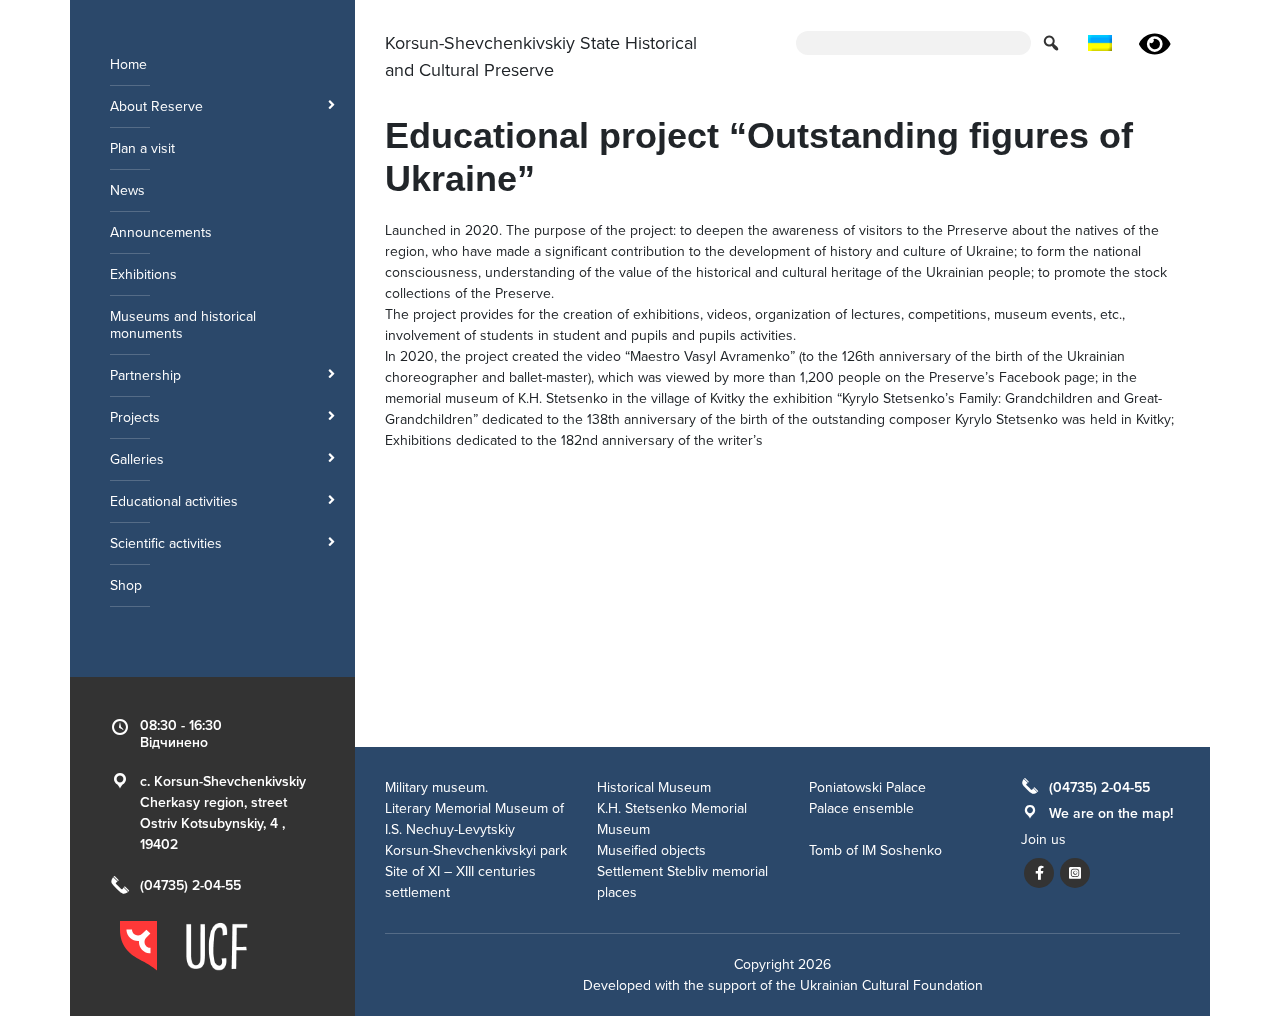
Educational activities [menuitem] (174, 501)
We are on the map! (1111, 813)
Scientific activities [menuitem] (166, 543)
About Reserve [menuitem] (156, 106)
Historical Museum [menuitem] (654, 787)
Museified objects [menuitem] (651, 850)
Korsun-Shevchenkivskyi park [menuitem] (476, 850)
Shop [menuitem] (126, 585)
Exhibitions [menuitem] (143, 274)
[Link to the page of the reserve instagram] (1075, 873)
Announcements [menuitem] (161, 232)
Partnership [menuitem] (145, 375)
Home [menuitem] (128, 64)
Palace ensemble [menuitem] (861, 808)
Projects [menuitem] (135, 417)
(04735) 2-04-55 (190, 885)
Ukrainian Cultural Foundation (891, 985)
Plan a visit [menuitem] (142, 148)
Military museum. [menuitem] (436, 787)
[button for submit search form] (1053, 42)
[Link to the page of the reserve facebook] (1039, 873)
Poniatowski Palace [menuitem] (867, 787)
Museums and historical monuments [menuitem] (183, 325)
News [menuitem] (127, 190)
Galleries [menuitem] (137, 459)
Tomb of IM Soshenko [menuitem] (875, 850)
